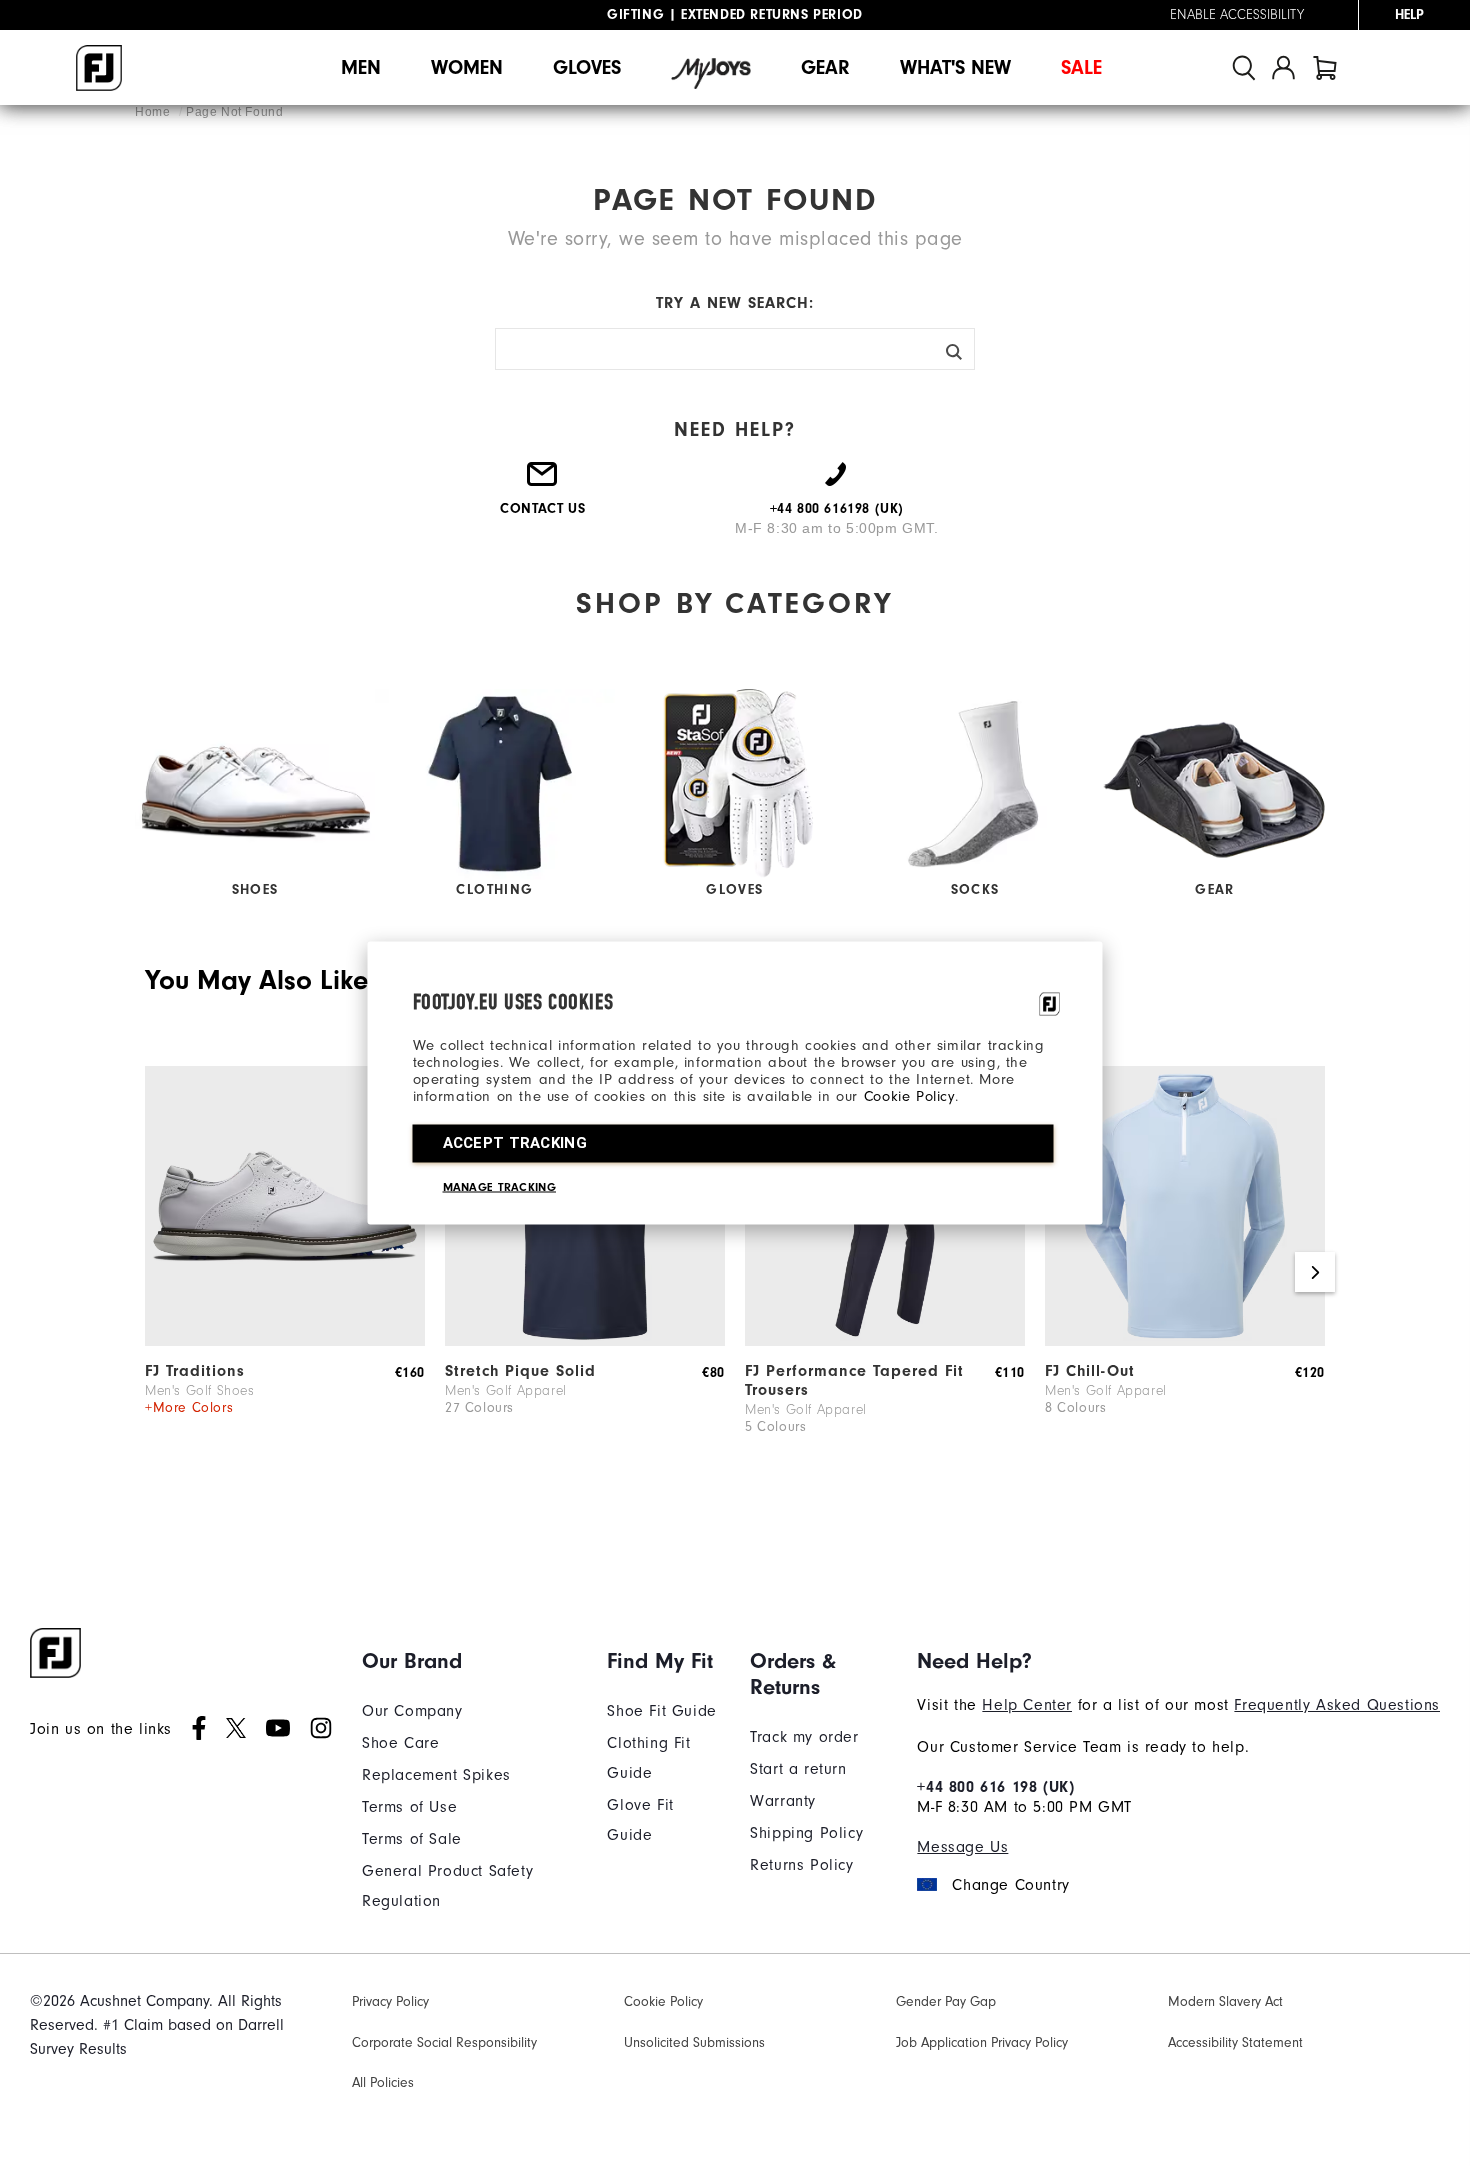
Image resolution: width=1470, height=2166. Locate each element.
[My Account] (1283, 67)
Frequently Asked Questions (1337, 1705)
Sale (1081, 67)
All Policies (383, 2083)
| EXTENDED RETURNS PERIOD (735, 15)
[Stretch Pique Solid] (585, 1341)
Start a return (798, 1769)
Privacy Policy (390, 2002)
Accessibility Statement (1235, 2043)
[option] (285, 1273)
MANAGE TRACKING (500, 1187)
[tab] (1325, 67)
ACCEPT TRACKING (515, 1143)
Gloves (587, 67)
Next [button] (1315, 1272)
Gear (825, 67)
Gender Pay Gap (946, 2002)
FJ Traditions (195, 1371)
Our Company (412, 1711)
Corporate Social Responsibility (444, 2043)
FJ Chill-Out (1090, 1371)
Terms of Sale (412, 1839)
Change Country (1010, 1885)
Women (467, 67)
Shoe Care (400, 1743)
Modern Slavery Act (1225, 2002)
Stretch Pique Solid (520, 1371)
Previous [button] (155, 1272)
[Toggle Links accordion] (469, 1661)
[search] (1244, 67)
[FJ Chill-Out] (1185, 1341)
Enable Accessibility (1237, 15)
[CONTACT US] (543, 482)
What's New (955, 67)
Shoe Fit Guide (661, 1711)
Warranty (783, 1801)
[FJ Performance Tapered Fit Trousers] (885, 1341)
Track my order (804, 1737)
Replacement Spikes (436, 1775)
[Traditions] (285, 1341)
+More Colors (189, 1408)
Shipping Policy (806, 1833)
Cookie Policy (909, 1096)
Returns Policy (801, 1865)
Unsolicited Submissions (694, 2043)
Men (361, 67)
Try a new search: (735, 303)
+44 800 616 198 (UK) (995, 1787)
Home (154, 112)
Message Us (962, 1847)
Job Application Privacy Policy (982, 2043)
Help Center (1027, 1705)
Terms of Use (409, 1807)
